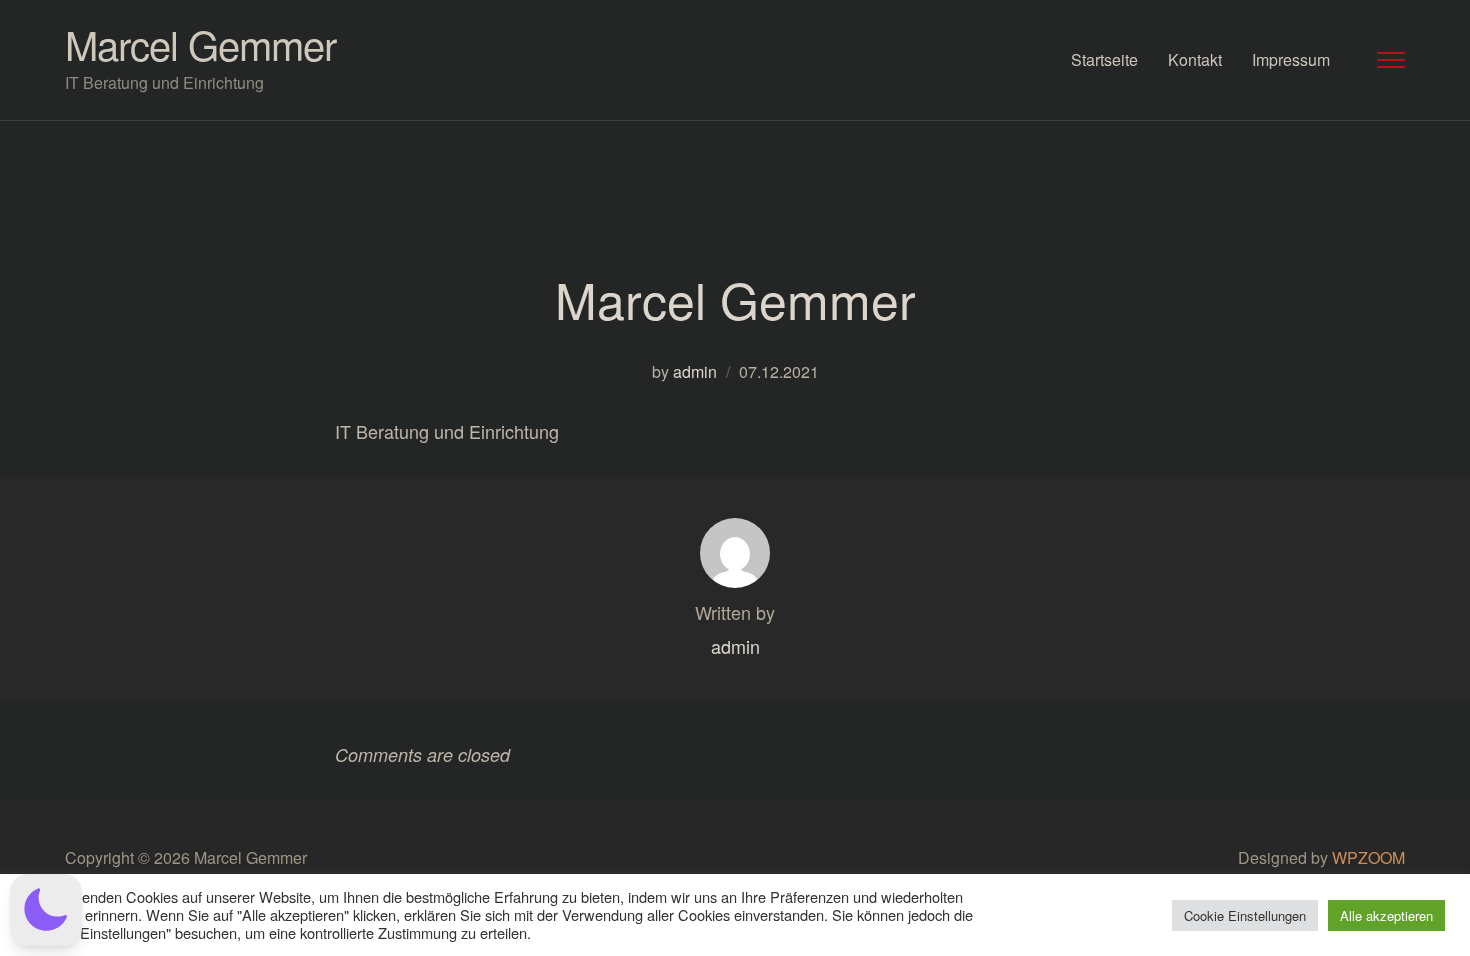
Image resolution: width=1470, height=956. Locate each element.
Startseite (1104, 59)
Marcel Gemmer (200, 43)
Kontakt (1195, 59)
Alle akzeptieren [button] (1386, 915)
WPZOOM (1368, 857)
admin (695, 371)
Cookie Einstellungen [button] (1245, 915)
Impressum (1291, 59)
